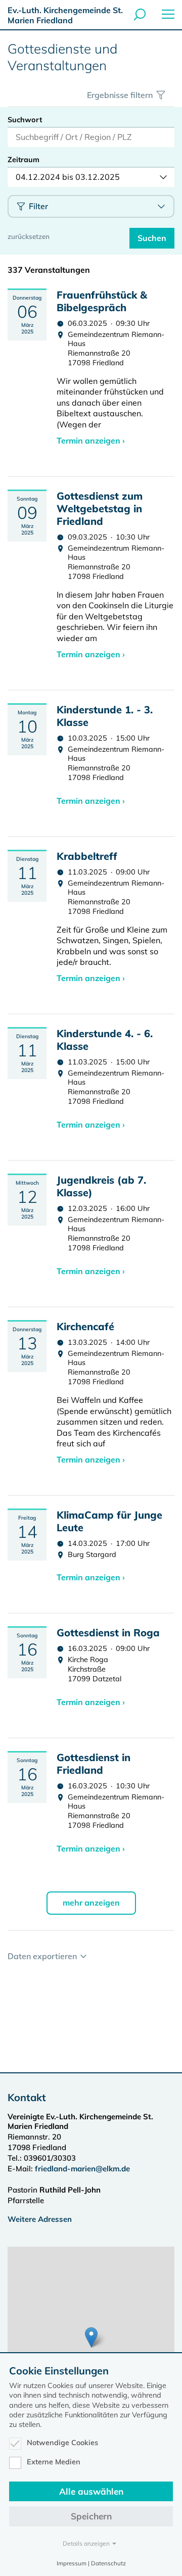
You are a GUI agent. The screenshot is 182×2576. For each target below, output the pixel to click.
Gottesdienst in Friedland (94, 1764)
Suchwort (25, 120)
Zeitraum (24, 160)
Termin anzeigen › (91, 441)
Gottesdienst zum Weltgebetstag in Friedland (100, 508)
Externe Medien (54, 2462)
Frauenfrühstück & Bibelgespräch (102, 301)
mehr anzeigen (91, 1903)
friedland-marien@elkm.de (82, 2169)
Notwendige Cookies (62, 2443)
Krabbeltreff (87, 856)
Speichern (91, 2516)
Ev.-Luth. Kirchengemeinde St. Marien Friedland (65, 15)
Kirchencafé (85, 1326)
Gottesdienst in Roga (108, 1633)
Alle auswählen (91, 2491)
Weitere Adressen (40, 2219)
